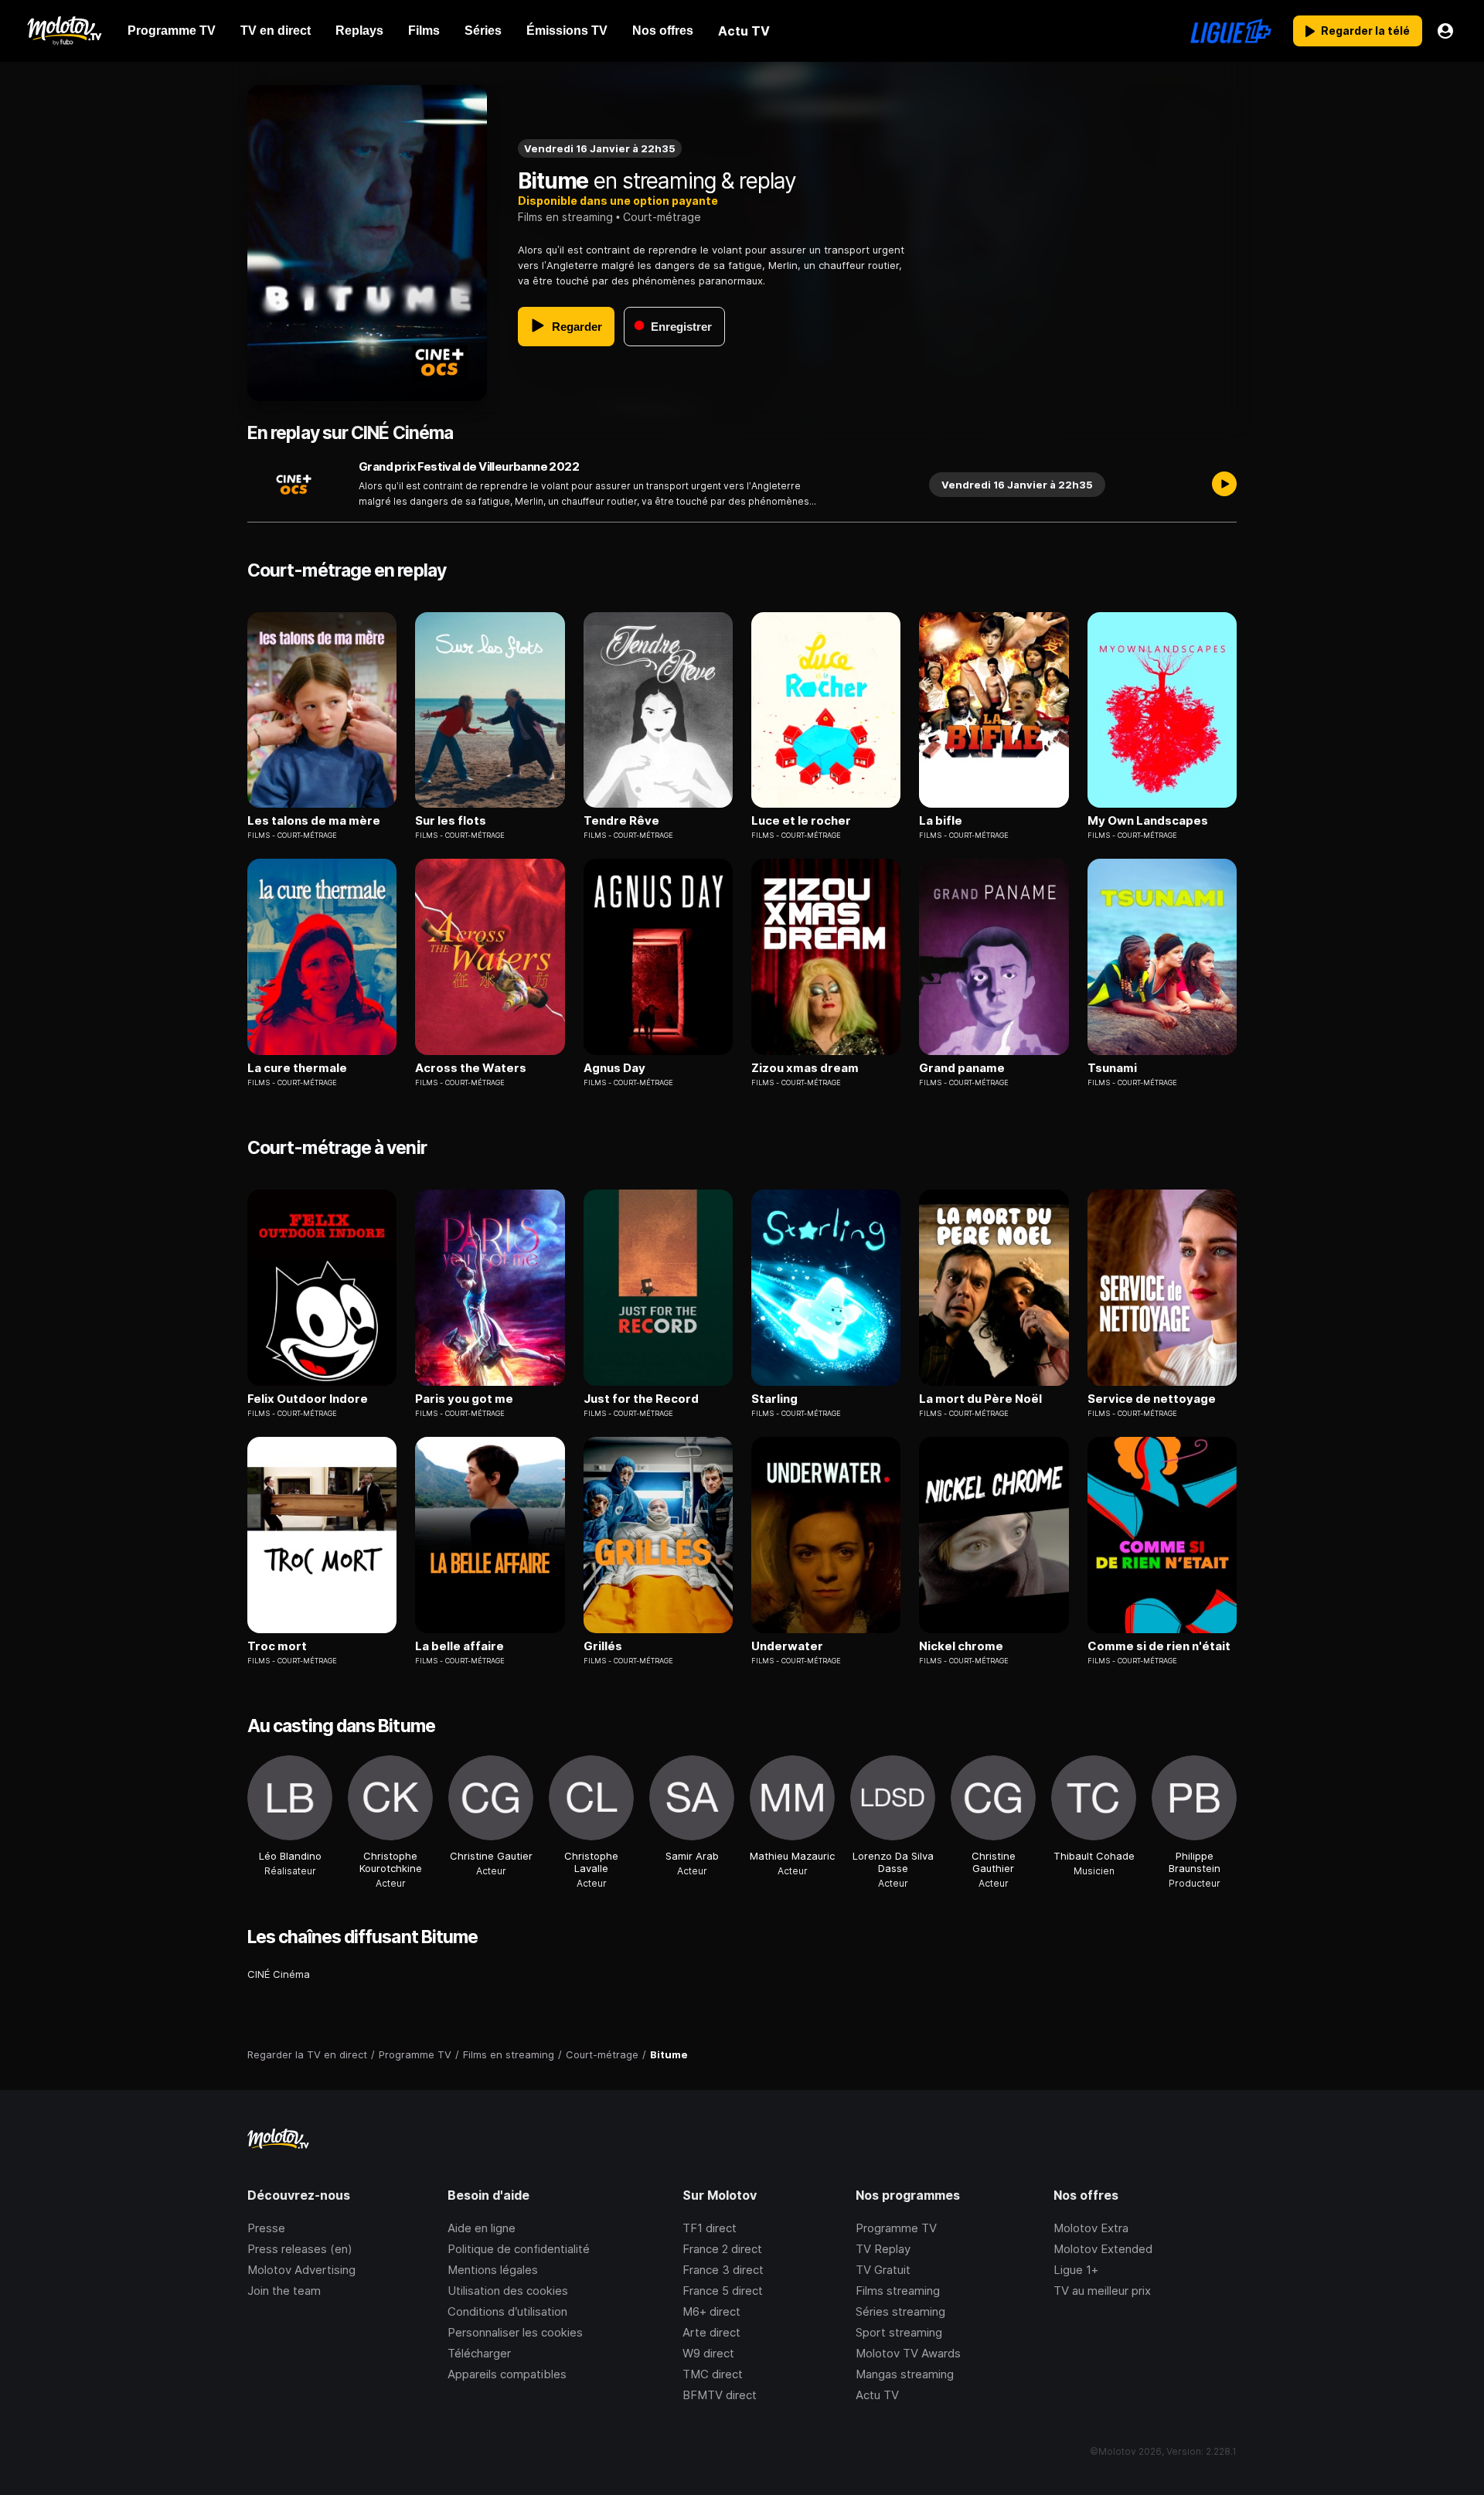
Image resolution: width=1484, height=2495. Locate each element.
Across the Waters (471, 1068)
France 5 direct (723, 2291)
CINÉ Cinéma (279, 1974)
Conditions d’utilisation (507, 2311)
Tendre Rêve (621, 821)
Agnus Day (614, 1068)
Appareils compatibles (507, 2374)
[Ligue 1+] (1231, 31)
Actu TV (877, 2395)
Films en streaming (565, 217)
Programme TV (896, 2228)
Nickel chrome (961, 1646)
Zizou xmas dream (805, 1068)
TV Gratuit (883, 2270)
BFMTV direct (720, 2395)
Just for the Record (641, 1399)
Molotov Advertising (301, 2270)
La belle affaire (459, 1646)
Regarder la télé (1365, 31)
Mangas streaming (905, 2374)
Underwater (787, 1646)
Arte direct (711, 2332)
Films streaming (898, 2291)
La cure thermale (297, 1068)
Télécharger (479, 2353)
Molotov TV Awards (908, 2353)
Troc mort (277, 1646)
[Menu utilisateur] (1445, 31)
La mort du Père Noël (980, 1399)
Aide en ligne (482, 2228)
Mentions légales (493, 2270)
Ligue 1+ (1076, 2270)
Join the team (284, 2291)
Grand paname (962, 1068)
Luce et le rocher (801, 821)
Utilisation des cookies (508, 2291)
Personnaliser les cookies (515, 2332)
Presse (266, 2228)
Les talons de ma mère (314, 821)
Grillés (603, 1646)
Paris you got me (464, 1399)
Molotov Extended (1103, 2249)
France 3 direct (723, 2270)
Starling (774, 1399)
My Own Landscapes (1148, 821)
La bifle (941, 821)
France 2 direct (722, 2249)
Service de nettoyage (1152, 1399)
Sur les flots (451, 821)
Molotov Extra (1091, 2228)
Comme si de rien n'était (1159, 1646)
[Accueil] (64, 31)
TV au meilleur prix (1102, 2291)
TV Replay (883, 2249)
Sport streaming (899, 2332)
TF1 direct (710, 2228)
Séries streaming (900, 2311)
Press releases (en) (300, 2249)
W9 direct (708, 2353)
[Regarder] (1224, 485)
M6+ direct (711, 2311)
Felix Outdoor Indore (308, 1399)
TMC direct (713, 2374)
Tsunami (1112, 1068)
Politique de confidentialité (519, 2249)
